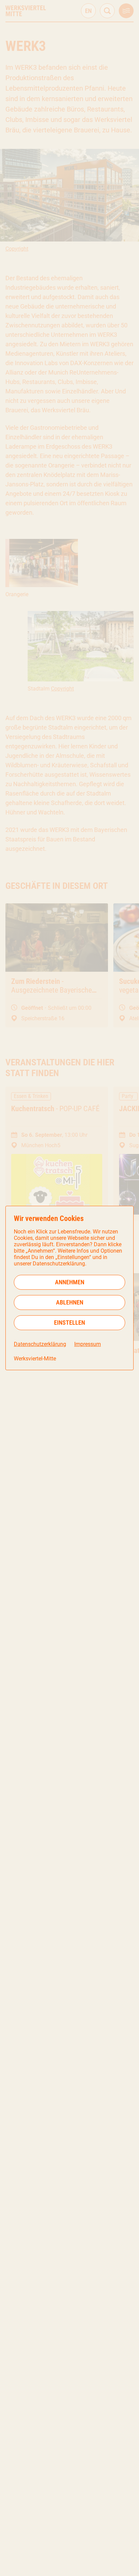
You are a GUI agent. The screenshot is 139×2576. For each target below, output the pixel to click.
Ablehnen (70, 1302)
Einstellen (69, 1323)
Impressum (88, 1344)
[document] (69, 1288)
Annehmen (70, 1282)
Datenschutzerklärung (40, 1344)
